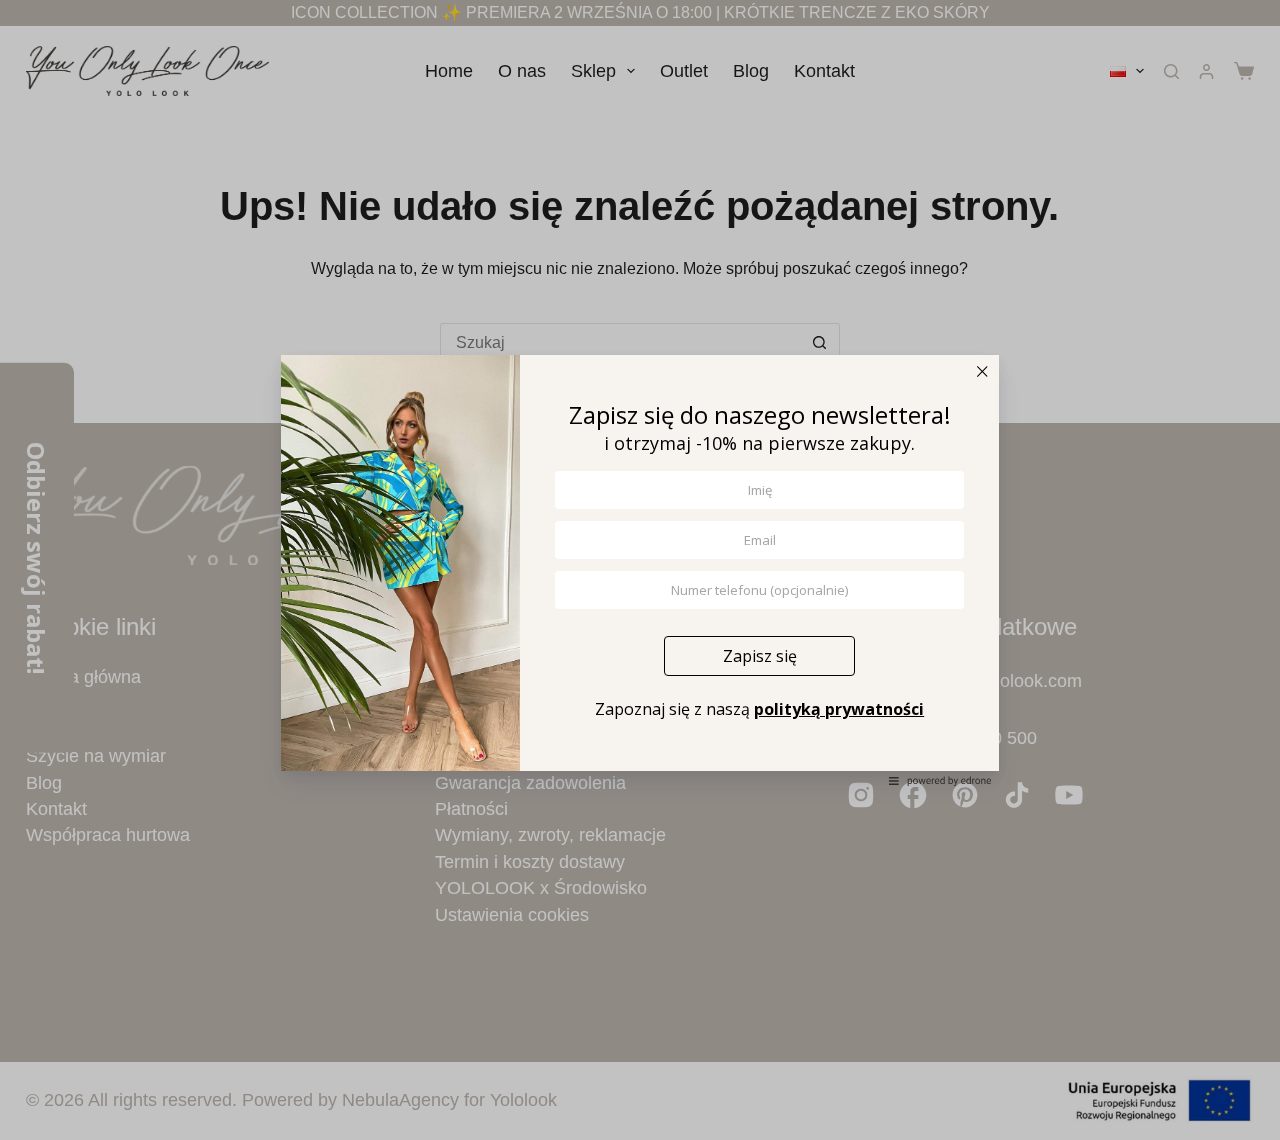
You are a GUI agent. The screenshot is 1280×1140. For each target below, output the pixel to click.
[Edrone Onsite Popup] (640, 570)
